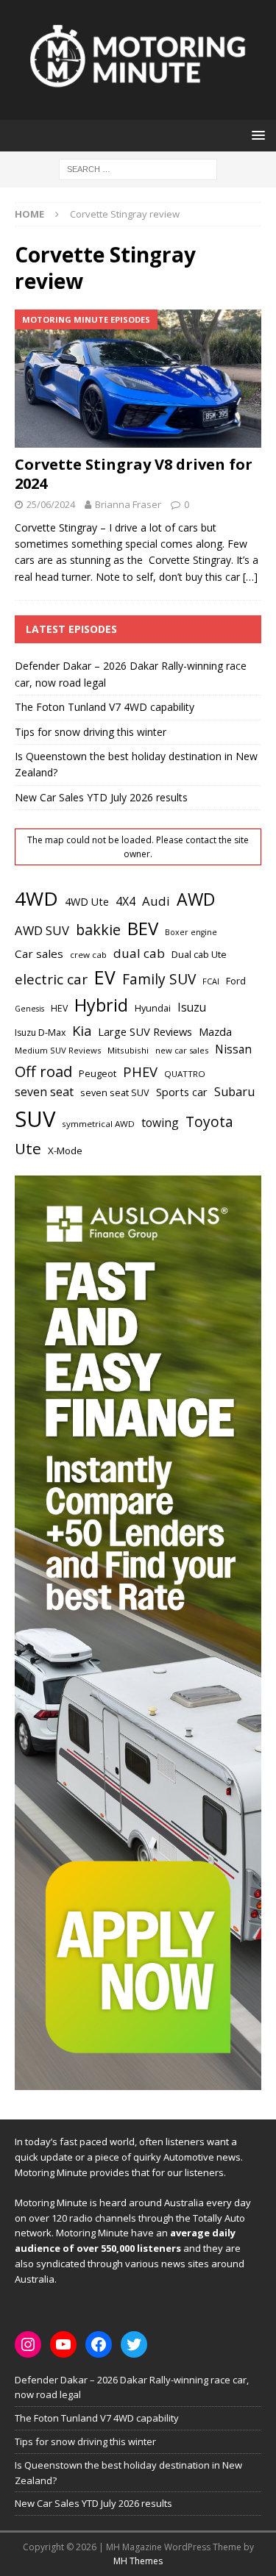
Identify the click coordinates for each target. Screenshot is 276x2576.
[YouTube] (63, 2344)
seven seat (44, 1092)
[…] (250, 577)
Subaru (234, 1092)
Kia (82, 1030)
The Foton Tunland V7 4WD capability (105, 707)
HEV (59, 1008)
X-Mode (65, 1151)
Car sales (39, 954)
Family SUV (159, 979)
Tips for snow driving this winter (91, 732)
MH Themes (138, 2561)
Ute (28, 1148)
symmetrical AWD (98, 1124)
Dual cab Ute (199, 954)
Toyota (209, 1121)
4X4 (125, 901)
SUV (35, 1119)
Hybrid (101, 1005)
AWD (196, 899)
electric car (51, 979)
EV (105, 977)
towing (160, 1123)
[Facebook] (99, 2344)
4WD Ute (87, 902)
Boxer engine (191, 932)
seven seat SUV (115, 1093)
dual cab (139, 953)
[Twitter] (134, 2344)
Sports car (182, 1092)
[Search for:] (138, 168)
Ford (236, 981)
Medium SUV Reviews (58, 1050)
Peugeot (98, 1073)
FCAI (211, 981)
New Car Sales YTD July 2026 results (101, 797)
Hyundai (153, 1008)
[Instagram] (28, 2344)
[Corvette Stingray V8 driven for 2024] (138, 379)
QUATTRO (185, 1074)
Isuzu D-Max (40, 1033)
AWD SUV (42, 930)
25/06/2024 (51, 504)
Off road (43, 1071)
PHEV (140, 1071)
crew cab (88, 955)
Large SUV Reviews (145, 1031)
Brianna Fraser (128, 504)
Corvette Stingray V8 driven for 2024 (134, 474)
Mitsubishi (128, 1050)
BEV (143, 928)
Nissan (233, 1049)
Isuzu (192, 1008)
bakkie (98, 930)
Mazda (215, 1031)
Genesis (29, 1009)
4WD (36, 898)
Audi (156, 901)
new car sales (182, 1050)
